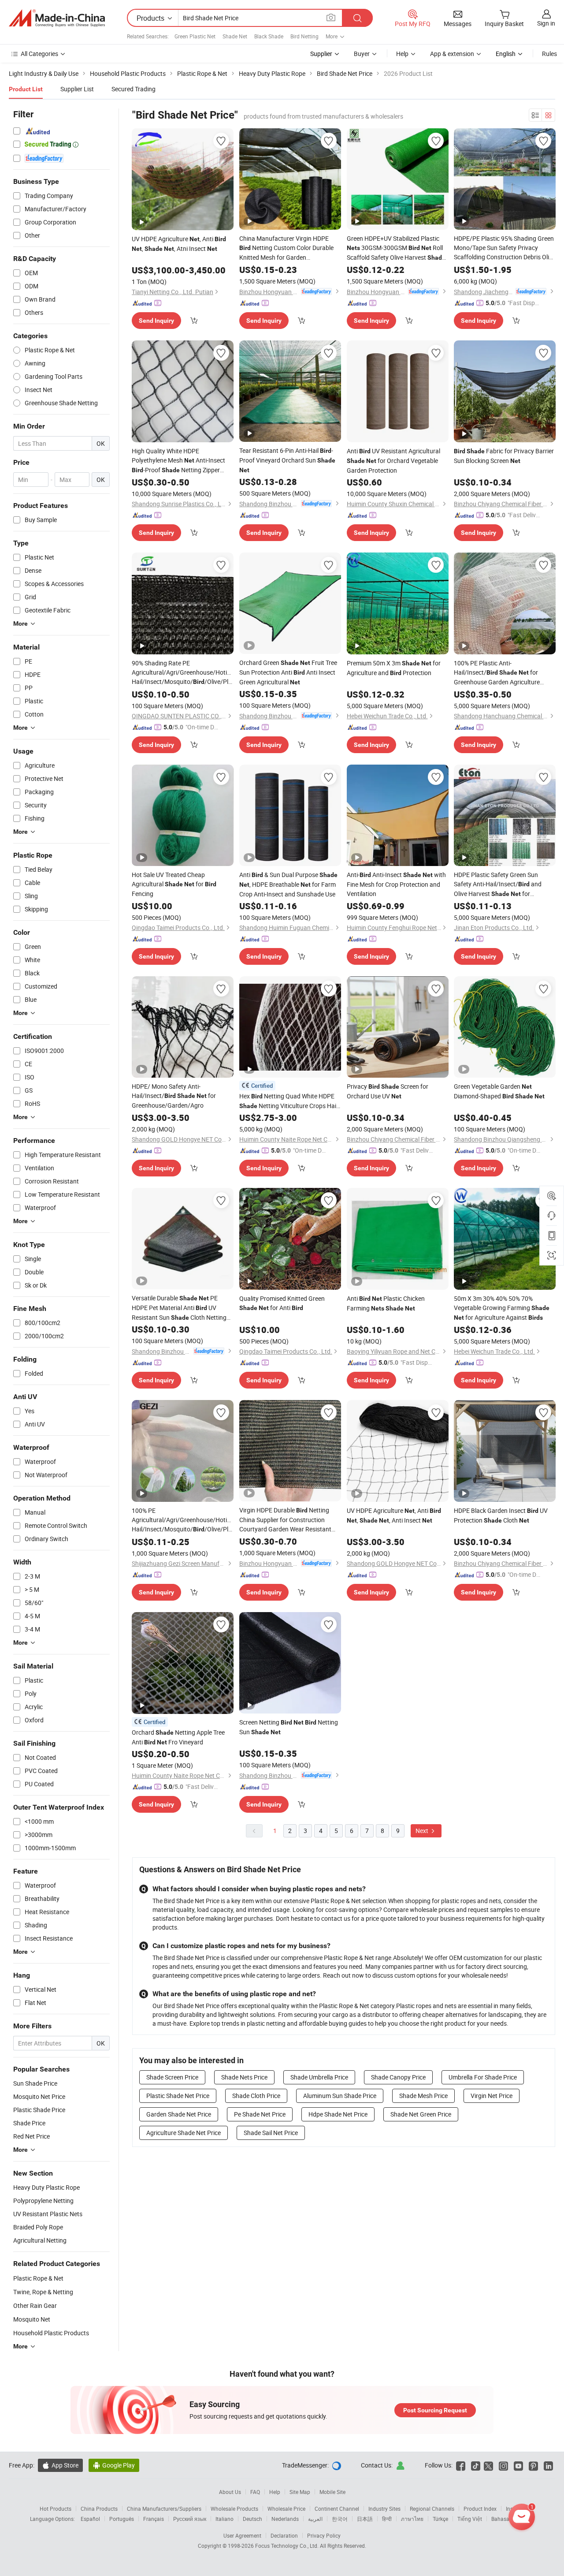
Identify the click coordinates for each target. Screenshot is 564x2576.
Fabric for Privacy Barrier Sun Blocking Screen (504, 456)
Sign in (546, 23)
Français (154, 2519)
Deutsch (252, 2519)
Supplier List (77, 89)
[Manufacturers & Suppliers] (57, 18)
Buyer (362, 54)
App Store (60, 2465)
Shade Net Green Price (421, 2114)
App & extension (452, 54)
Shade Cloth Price (256, 2096)
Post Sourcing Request (435, 2410)
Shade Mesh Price (423, 2096)
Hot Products (56, 2509)
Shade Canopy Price (398, 2077)
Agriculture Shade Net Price (184, 2133)
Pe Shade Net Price (260, 2114)
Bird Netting (304, 36)
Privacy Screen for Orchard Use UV (388, 1091)
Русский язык (190, 2519)
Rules (549, 54)
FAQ (255, 2492)
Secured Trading (134, 89)
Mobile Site (332, 2492)
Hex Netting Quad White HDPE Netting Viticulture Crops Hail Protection (288, 1101)
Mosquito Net (32, 2319)
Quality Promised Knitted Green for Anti (282, 1303)
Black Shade (269, 36)
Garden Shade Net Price (179, 2114)
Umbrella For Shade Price (483, 2077)
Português (122, 2519)
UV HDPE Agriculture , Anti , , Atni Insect (179, 244)
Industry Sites (384, 2509)
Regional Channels (432, 2509)
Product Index (480, 2509)
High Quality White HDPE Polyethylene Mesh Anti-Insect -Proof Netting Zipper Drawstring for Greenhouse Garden (180, 461)
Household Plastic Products (51, 2333)
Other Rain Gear (35, 2305)
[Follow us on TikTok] (476, 2465)
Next (423, 1831)
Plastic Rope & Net (38, 2278)
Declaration (284, 2535)
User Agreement (242, 2535)
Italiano (224, 2519)
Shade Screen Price (172, 2077)
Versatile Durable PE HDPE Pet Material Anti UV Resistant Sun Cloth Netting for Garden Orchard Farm (179, 1308)
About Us (230, 2492)
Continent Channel (337, 2509)
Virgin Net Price (492, 2096)
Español (90, 2519)
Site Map (300, 2492)
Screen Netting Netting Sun (289, 1727)
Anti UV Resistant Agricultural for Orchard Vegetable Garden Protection (393, 461)
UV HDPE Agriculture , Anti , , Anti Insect (394, 1515)
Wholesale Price (286, 2509)
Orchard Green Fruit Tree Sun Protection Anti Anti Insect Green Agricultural (288, 672)
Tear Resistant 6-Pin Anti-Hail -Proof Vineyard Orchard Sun (287, 460)
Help (402, 54)
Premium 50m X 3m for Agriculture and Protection (394, 668)
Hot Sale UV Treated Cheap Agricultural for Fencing (174, 884)
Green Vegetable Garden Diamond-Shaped (499, 1091)
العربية (315, 2519)
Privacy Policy (324, 2535)
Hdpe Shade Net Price (338, 2114)
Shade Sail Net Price (271, 2133)
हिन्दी (387, 2519)
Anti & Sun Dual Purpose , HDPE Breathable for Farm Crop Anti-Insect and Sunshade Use (288, 884)
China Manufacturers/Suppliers (164, 2509)
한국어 (340, 2519)
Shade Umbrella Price (319, 2077)
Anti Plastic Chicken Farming (386, 1303)
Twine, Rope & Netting (43, 2292)
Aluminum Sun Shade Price (340, 2096)
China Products (99, 2509)
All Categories (39, 54)
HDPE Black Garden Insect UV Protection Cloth (501, 1515)
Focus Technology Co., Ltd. (288, 2546)
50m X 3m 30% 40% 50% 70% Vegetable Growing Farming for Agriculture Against (502, 1308)
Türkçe (440, 2519)
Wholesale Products (234, 2509)
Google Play (114, 2465)
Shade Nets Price (244, 2077)
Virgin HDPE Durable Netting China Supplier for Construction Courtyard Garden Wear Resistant (285, 1520)
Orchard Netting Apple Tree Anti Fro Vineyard (178, 1737)
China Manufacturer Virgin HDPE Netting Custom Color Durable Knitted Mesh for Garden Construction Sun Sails (286, 248)
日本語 (365, 2519)
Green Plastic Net (195, 36)
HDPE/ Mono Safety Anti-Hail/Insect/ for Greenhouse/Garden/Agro (174, 1096)
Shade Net (235, 36)
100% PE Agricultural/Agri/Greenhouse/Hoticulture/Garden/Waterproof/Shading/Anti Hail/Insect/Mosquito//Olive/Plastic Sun (183, 1520)
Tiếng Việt (470, 2519)
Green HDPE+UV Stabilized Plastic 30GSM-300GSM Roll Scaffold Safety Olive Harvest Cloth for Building (396, 248)
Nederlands (285, 2519)
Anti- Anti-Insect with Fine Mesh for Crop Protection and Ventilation (396, 884)
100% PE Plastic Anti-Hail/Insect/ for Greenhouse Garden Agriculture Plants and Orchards (497, 673)
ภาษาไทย (412, 2519)
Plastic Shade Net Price (178, 2096)
